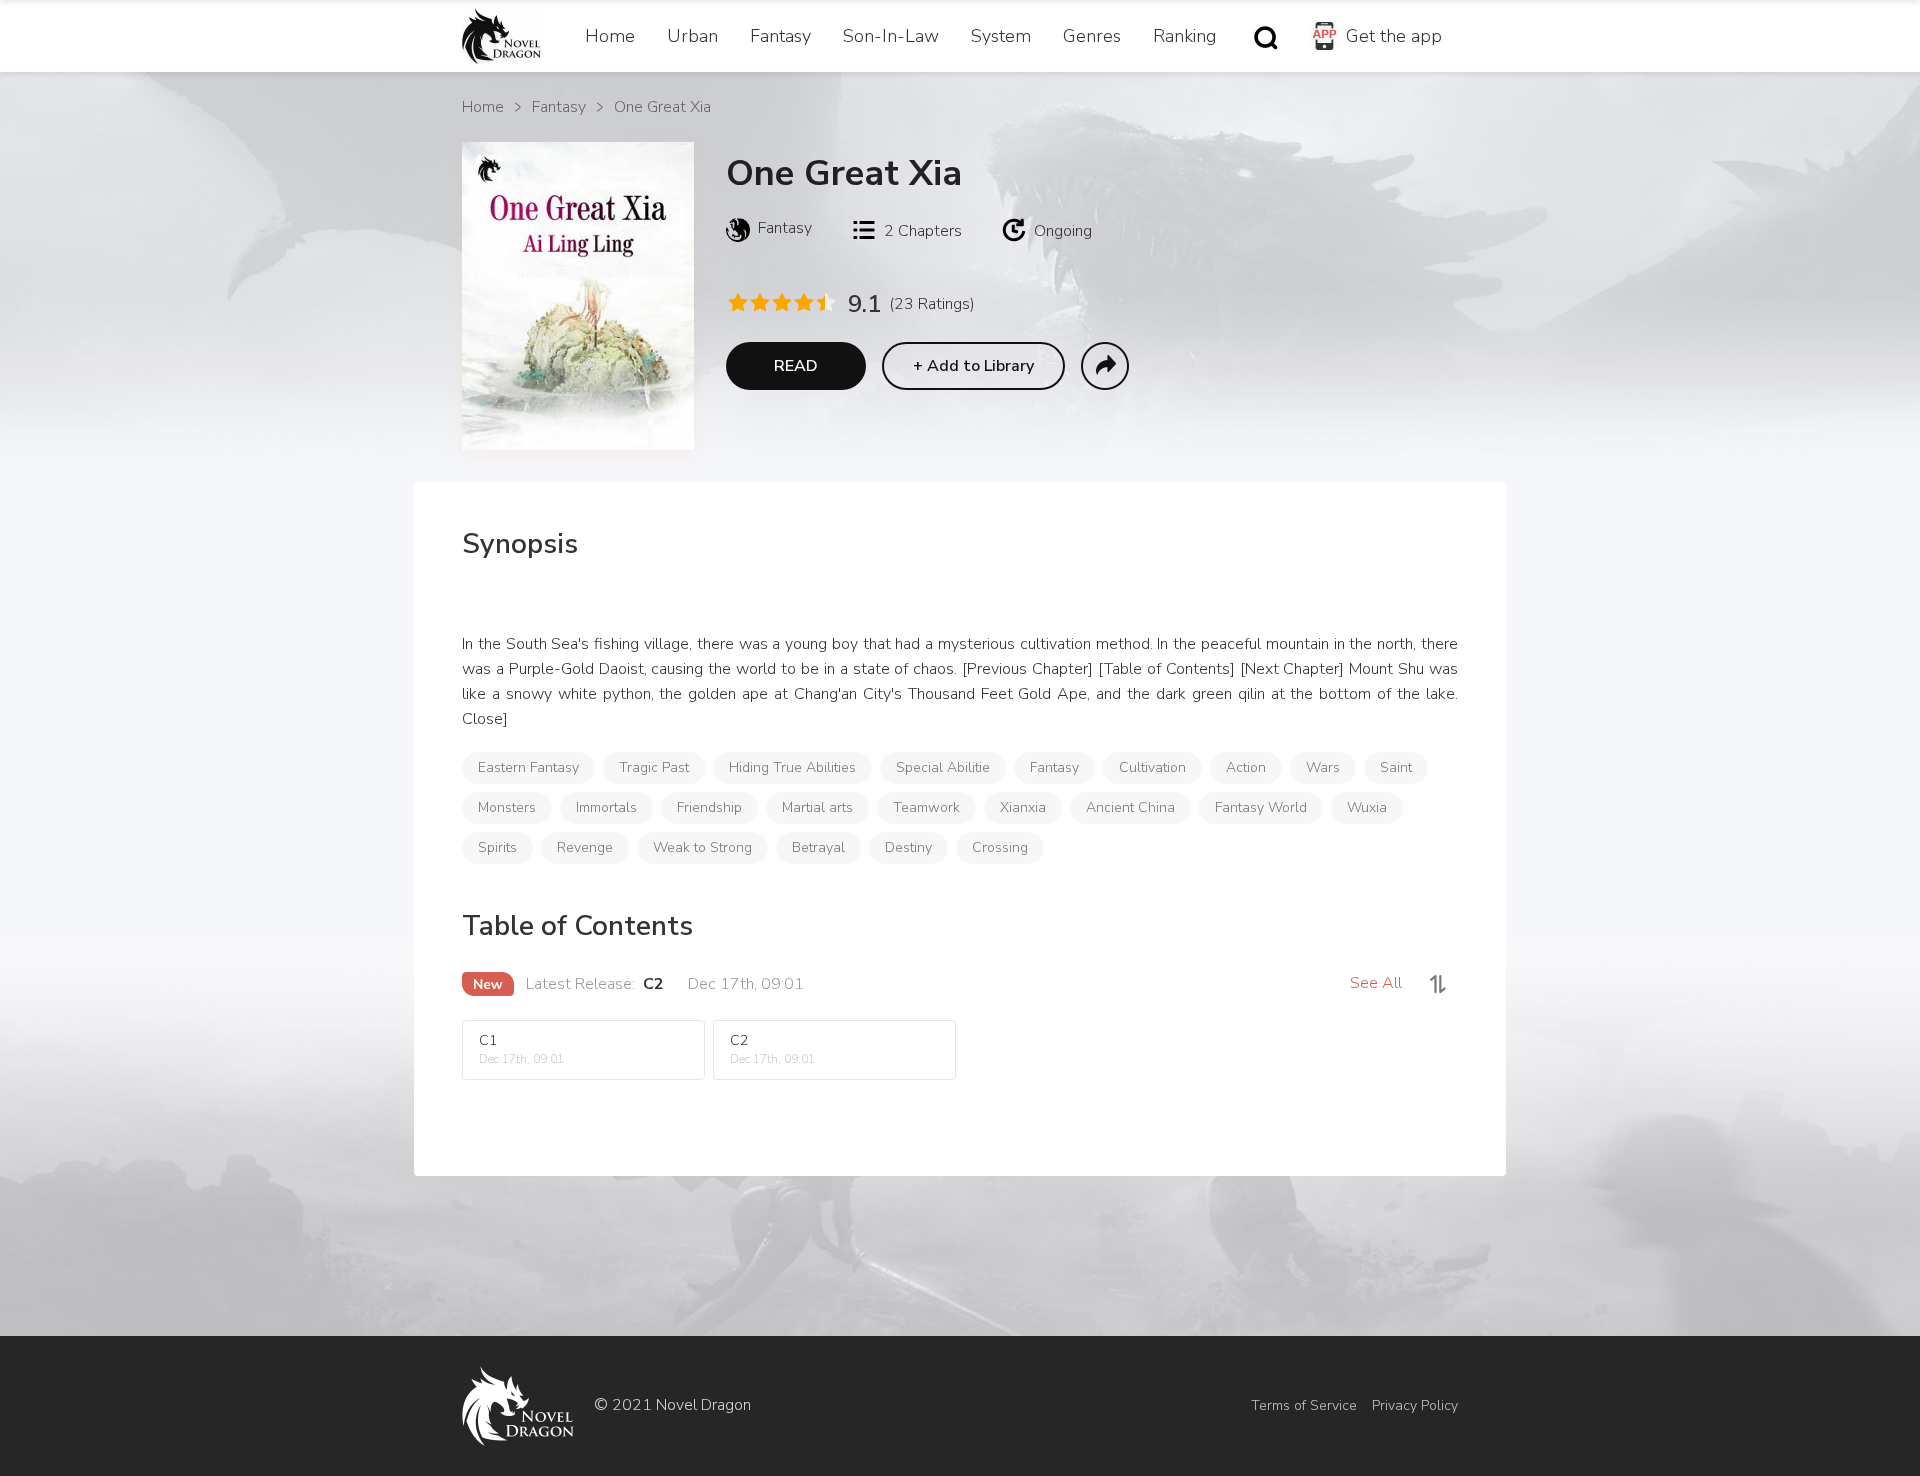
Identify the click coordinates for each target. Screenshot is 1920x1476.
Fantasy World (1261, 807)
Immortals (606, 807)
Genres (1092, 36)
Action (1246, 767)
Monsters (507, 807)
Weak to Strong (702, 847)
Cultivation (1152, 767)
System (1001, 36)
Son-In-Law (891, 36)
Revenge (585, 847)
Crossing (1000, 847)
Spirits (497, 847)
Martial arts (817, 807)
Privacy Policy (1415, 1405)
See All (1376, 983)
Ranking (1184, 36)
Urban (692, 36)
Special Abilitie (943, 767)
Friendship (709, 807)
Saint (1396, 767)
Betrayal (818, 847)
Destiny (908, 847)
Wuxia (1367, 807)
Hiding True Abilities (792, 767)
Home (610, 36)
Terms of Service (1304, 1405)
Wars (1323, 767)
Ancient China (1130, 807)
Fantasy (780, 36)
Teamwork (926, 807)
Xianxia (1023, 807)
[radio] (737, 302)
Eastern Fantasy (528, 767)
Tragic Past (654, 767)
